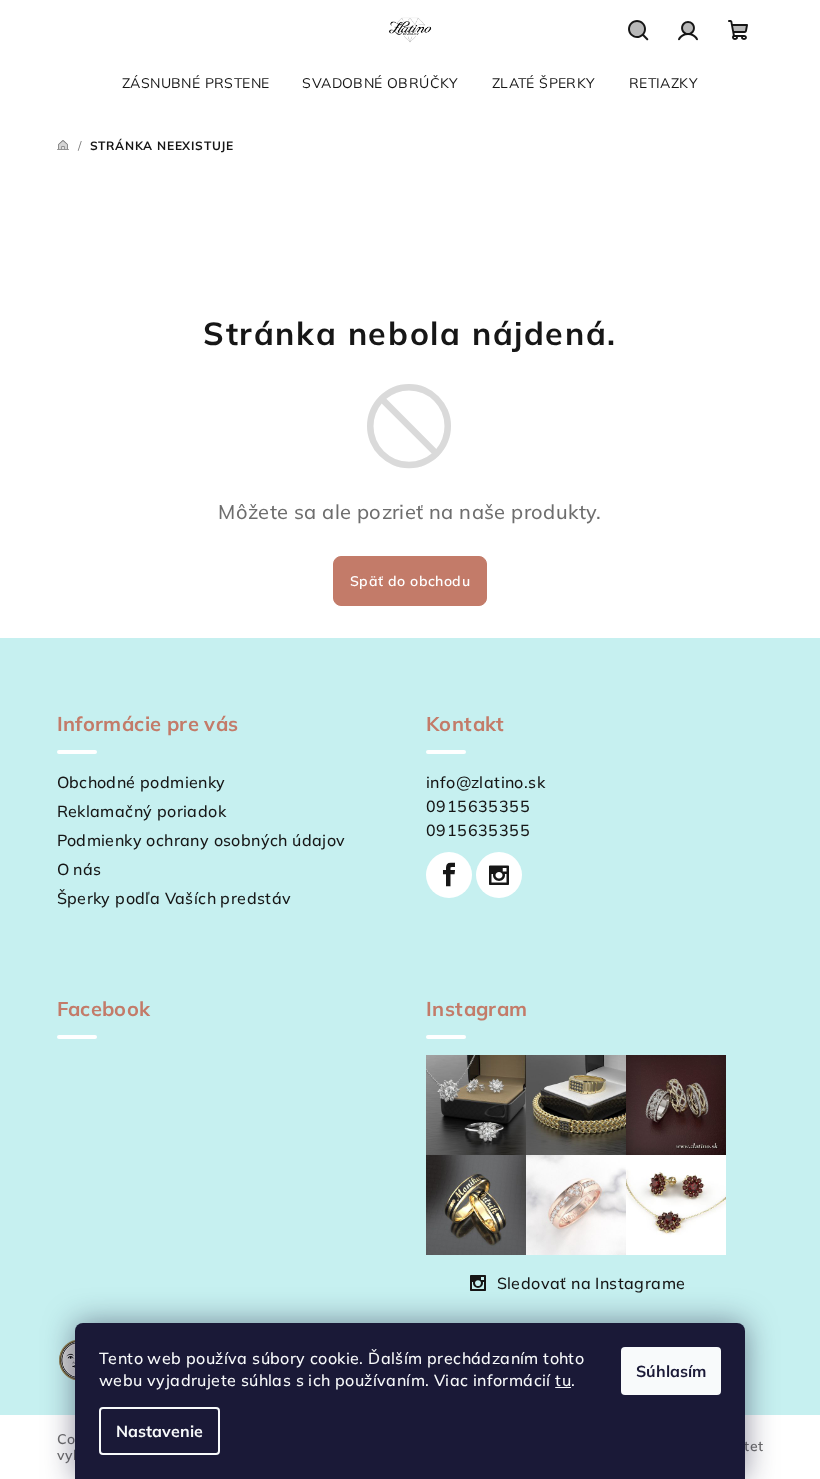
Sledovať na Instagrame (591, 1283)
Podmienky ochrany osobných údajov (201, 840)
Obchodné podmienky (141, 782)
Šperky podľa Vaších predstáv (174, 898)
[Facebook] (449, 875)
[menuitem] (195, 83)
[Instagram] (499, 875)
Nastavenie (159, 1431)
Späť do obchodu (410, 581)
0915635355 (478, 806)
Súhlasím (671, 1371)
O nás (79, 869)
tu (563, 1380)
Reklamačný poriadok (142, 811)
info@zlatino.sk (485, 782)
